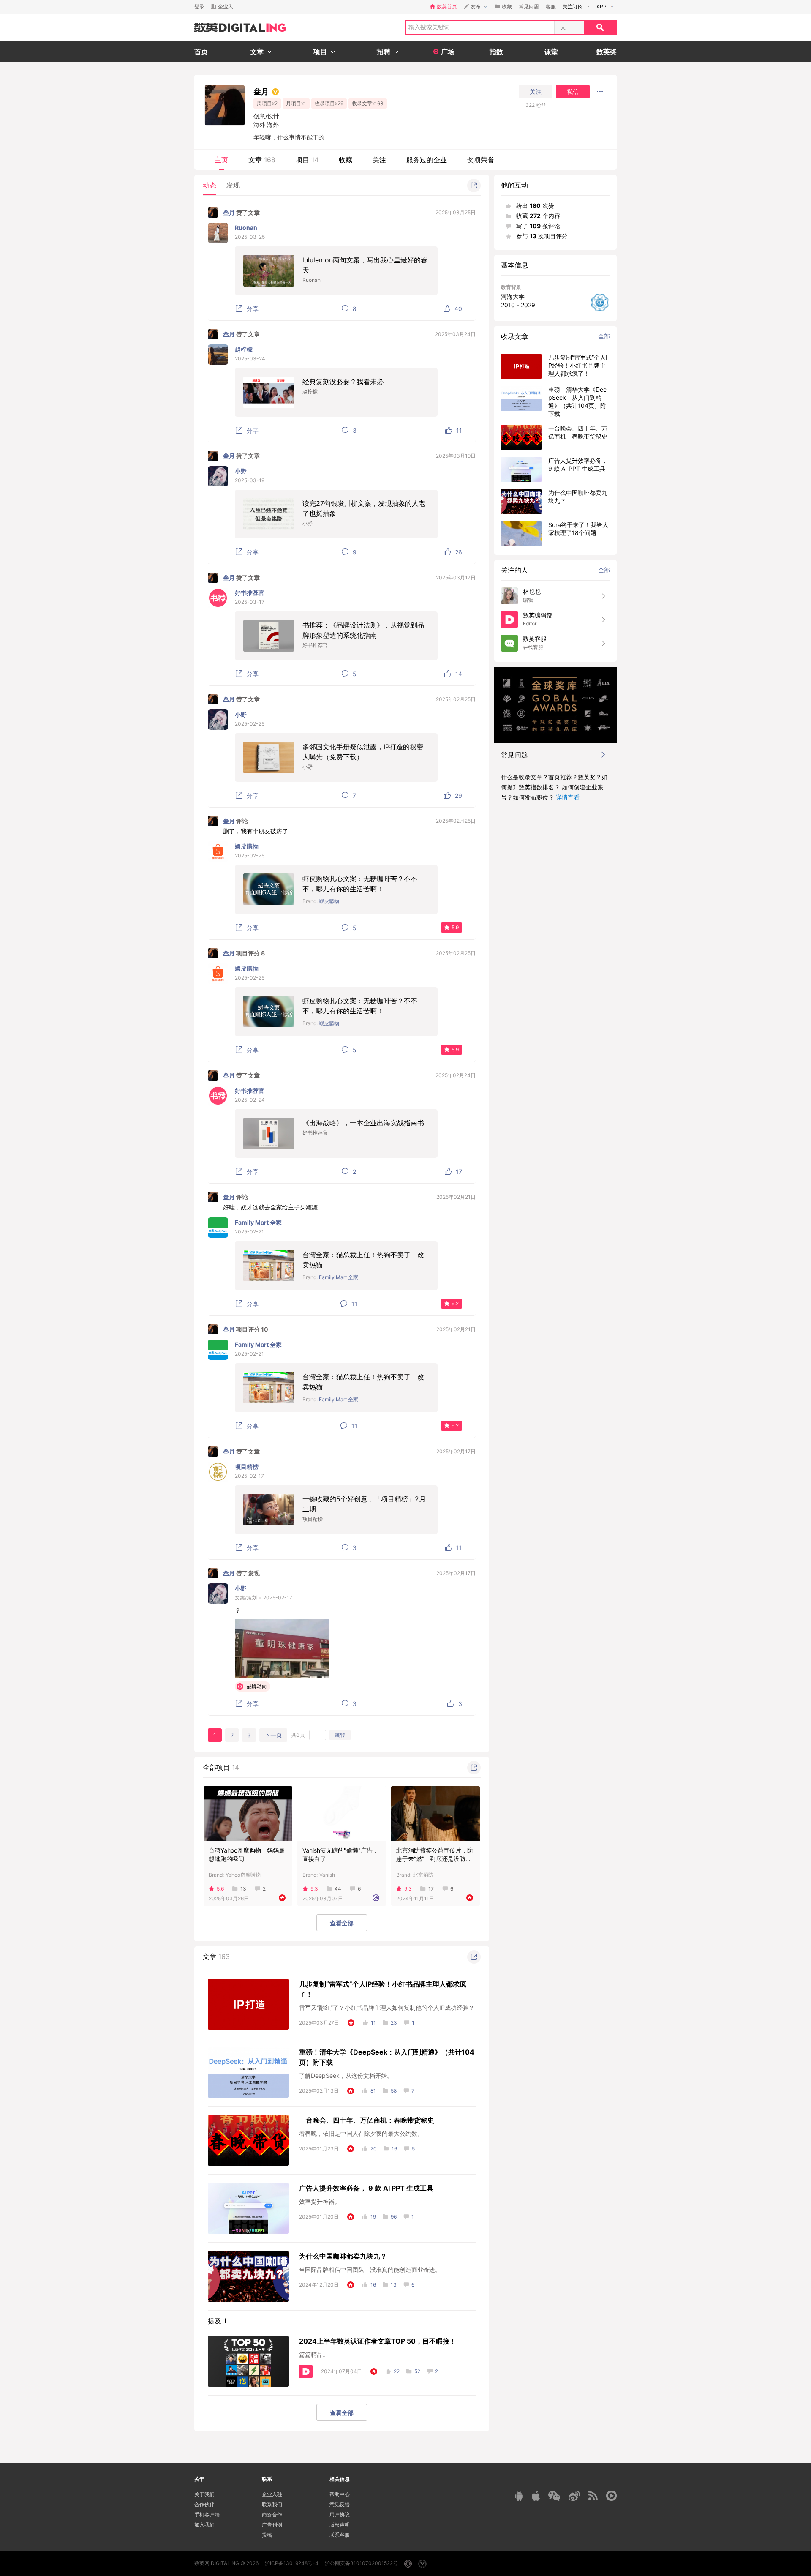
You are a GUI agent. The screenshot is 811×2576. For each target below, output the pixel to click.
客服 (551, 7)
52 (417, 2371)
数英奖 (607, 52)
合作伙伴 (204, 2504)
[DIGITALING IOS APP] (536, 2496)
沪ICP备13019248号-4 (292, 2563)
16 (394, 2149)
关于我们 (204, 2494)
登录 (199, 7)
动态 (210, 185)
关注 (536, 92)
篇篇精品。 (314, 2354)
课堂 (551, 52)
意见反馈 (340, 2504)
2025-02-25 (250, 724)
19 (373, 2217)
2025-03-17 (250, 602)
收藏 (346, 160)
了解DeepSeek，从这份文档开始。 (346, 2075)
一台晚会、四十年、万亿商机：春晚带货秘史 (367, 2120)
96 (394, 2217)
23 (394, 2023)
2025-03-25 (250, 237)
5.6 (220, 1889)
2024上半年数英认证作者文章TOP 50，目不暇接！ (378, 2341)
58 (394, 2091)
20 (374, 2149)
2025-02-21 (249, 1232)
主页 (221, 160)
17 (431, 1889)
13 (243, 1889)
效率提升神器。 (320, 2201)
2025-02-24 (250, 1100)
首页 (201, 52)
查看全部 (342, 1923)
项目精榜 (247, 1467)
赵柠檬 (244, 349)
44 (338, 1889)
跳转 (340, 1735)
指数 (496, 52)
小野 (241, 471)
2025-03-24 (250, 359)
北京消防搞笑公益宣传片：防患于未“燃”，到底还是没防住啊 (435, 1859)
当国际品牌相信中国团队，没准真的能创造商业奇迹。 (370, 2269)
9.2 (455, 1303)
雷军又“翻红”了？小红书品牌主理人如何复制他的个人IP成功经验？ (387, 2007)
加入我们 (204, 2525)
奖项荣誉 (481, 160)
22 (397, 2371)
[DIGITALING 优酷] (611, 2496)
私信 (573, 92)
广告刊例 (272, 2525)
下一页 (273, 1735)
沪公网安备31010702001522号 (361, 2563)
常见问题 (529, 7)
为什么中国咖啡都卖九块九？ (343, 2256)
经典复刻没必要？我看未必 (343, 382)
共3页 (298, 1735)
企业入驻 (272, 2494)
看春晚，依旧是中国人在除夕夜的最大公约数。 (361, 2133)
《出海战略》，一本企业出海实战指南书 (363, 1123)
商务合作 (272, 2515)
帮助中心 (340, 2494)
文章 (262, 160)
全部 (604, 336)
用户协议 (340, 2515)
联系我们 (272, 2504)
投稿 (267, 2535)
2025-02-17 (249, 1476)
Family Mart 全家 (258, 1222)
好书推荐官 (250, 593)
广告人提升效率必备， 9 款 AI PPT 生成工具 (366, 2188)
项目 (307, 160)
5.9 (455, 927)
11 (373, 2023)
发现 (233, 185)
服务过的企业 (427, 160)
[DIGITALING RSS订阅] (593, 2496)
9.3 (314, 1889)
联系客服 (340, 2535)
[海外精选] (376, 1898)
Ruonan (246, 228)
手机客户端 (207, 2515)
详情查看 (568, 797)
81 (373, 2091)
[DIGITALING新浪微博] (574, 2496)
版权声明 (340, 2525)
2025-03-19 (250, 480)
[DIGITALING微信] (554, 2496)
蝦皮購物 (247, 846)
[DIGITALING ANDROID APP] (519, 2496)
